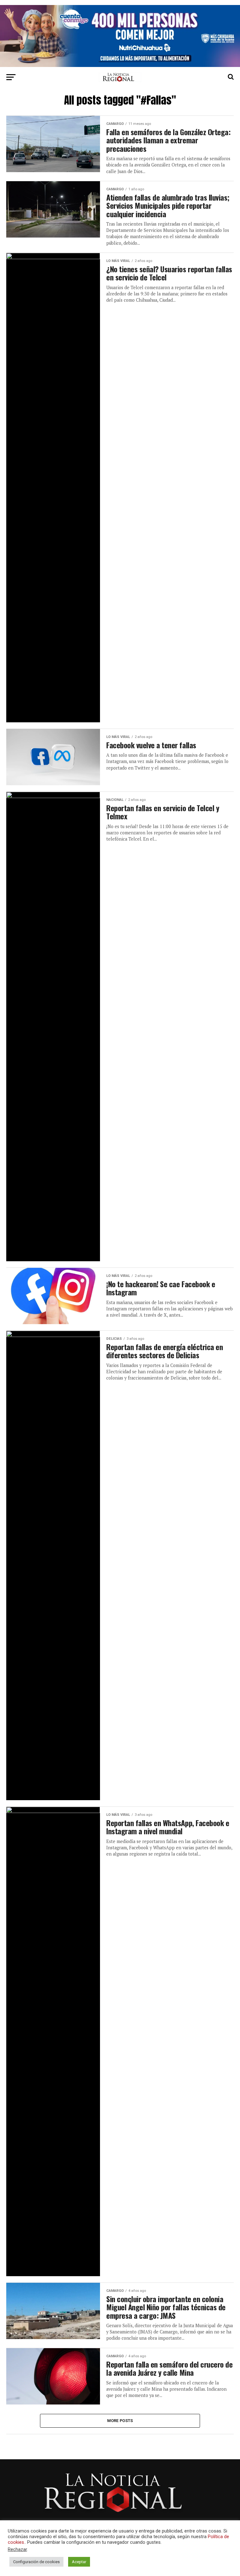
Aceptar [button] (79, 2562)
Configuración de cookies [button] (36, 2562)
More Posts (120, 2421)
